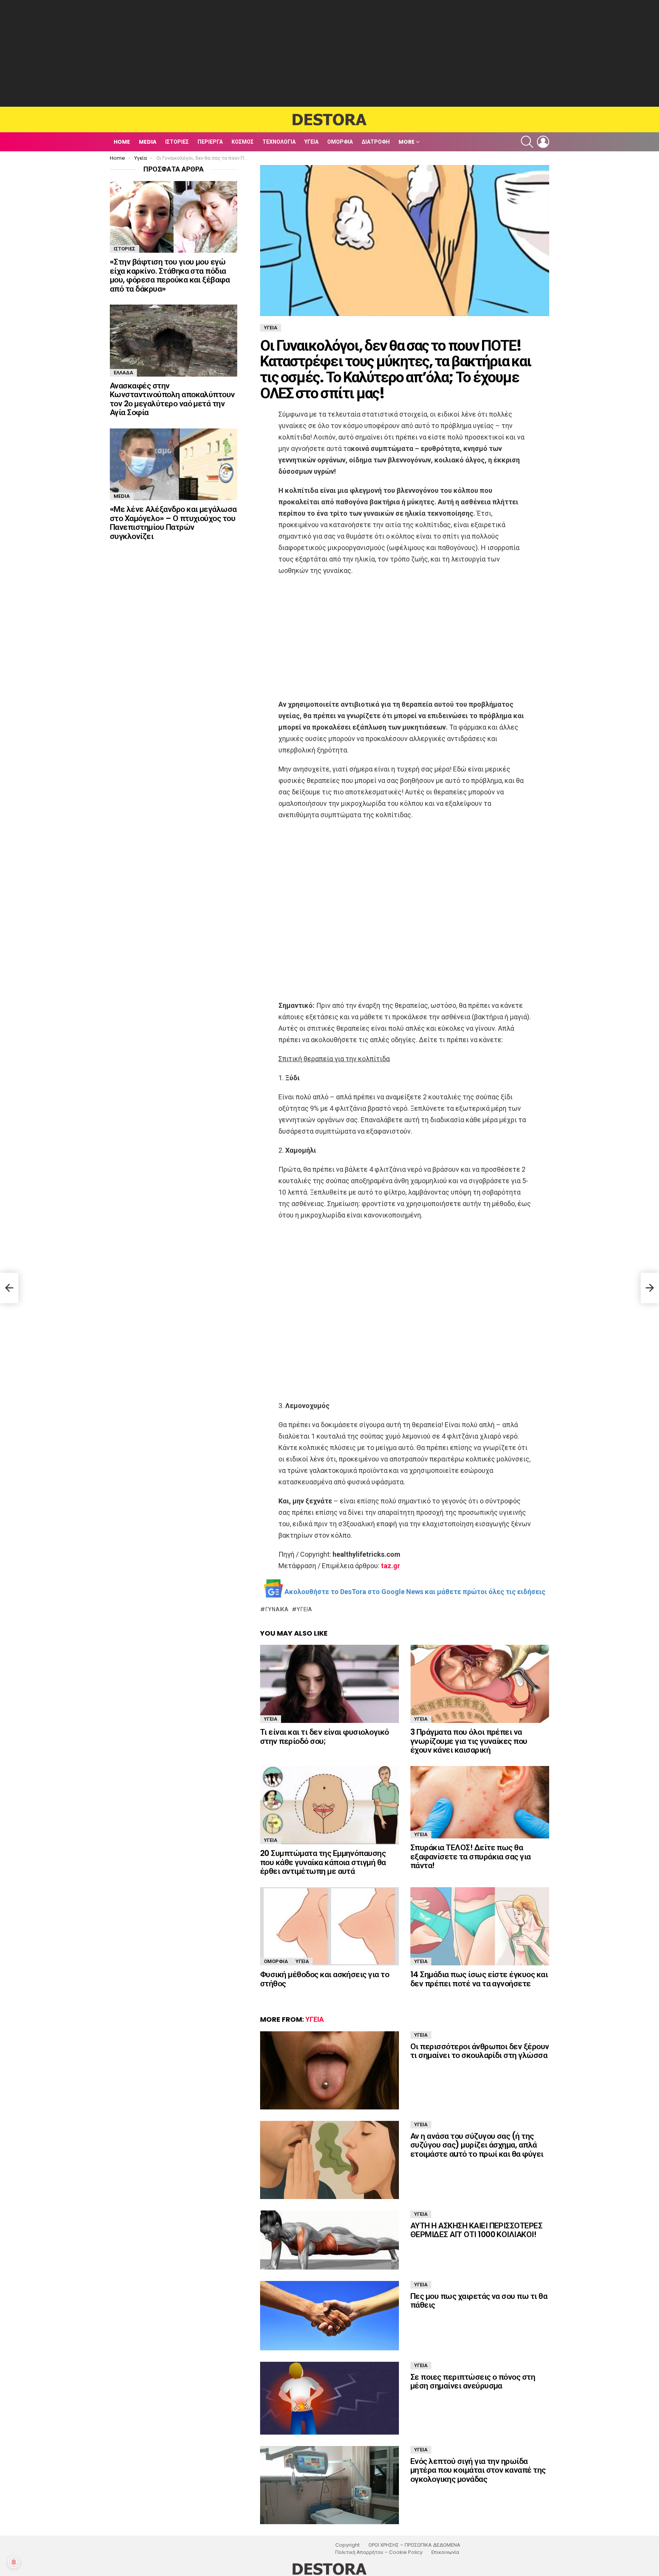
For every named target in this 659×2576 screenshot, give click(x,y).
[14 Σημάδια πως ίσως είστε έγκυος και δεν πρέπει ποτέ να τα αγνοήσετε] (480, 1926)
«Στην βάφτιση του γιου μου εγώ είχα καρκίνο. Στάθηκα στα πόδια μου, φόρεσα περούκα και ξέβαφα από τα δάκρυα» (170, 275)
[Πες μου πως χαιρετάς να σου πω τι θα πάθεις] (329, 2316)
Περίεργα (210, 142)
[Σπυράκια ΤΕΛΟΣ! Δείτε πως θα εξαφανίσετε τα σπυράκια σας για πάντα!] (480, 1802)
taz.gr (391, 1566)
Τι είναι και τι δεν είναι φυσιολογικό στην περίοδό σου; (325, 1736)
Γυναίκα (277, 1609)
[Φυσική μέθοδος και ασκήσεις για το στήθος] (329, 1926)
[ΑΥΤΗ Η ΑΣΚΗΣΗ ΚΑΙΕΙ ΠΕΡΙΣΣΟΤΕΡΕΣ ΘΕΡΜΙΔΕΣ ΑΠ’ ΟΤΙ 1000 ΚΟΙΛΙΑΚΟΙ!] (329, 2240)
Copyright (347, 2545)
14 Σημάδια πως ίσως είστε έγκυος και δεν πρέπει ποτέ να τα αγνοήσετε (479, 1979)
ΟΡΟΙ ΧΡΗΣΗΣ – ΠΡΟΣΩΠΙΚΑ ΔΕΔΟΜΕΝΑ (414, 2545)
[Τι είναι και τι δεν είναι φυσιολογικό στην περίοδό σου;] (329, 1684)
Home (122, 142)
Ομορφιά (340, 142)
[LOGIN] (543, 142)
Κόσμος (243, 142)
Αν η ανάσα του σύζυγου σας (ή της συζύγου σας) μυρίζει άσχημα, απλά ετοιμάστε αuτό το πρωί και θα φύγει (477, 2145)
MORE (407, 142)
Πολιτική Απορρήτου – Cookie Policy (379, 2552)
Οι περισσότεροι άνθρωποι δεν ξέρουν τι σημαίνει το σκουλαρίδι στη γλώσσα (480, 2051)
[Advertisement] (329, 53)
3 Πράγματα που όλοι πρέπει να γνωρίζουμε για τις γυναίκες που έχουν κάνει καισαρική (469, 1741)
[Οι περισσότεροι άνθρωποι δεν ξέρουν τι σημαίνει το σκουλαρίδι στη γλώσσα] (329, 2070)
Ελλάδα (123, 373)
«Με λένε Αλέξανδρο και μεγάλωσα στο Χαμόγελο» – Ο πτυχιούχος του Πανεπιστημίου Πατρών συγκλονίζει (173, 523)
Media (148, 142)
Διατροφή (376, 142)
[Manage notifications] (14, 2562)
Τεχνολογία (279, 142)
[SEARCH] (527, 142)
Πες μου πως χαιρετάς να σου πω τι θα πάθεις (479, 2301)
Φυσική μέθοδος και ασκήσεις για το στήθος (325, 1979)
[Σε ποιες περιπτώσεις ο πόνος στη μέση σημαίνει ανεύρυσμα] (329, 2398)
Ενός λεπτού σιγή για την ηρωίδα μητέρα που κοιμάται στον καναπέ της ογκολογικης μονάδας (478, 2470)
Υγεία (311, 142)
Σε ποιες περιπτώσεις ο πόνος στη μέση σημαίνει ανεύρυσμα (473, 2381)
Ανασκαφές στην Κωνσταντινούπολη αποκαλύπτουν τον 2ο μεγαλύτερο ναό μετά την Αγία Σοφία (172, 399)
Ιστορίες (177, 142)
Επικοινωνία (445, 2552)
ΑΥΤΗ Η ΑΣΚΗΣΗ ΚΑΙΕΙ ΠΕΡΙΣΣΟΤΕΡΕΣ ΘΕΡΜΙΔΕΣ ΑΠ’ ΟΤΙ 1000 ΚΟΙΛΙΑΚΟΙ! (476, 2230)
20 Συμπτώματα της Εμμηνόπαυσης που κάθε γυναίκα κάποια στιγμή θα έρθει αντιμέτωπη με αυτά (323, 1862)
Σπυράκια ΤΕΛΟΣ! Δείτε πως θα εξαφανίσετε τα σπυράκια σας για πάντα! (471, 1856)
